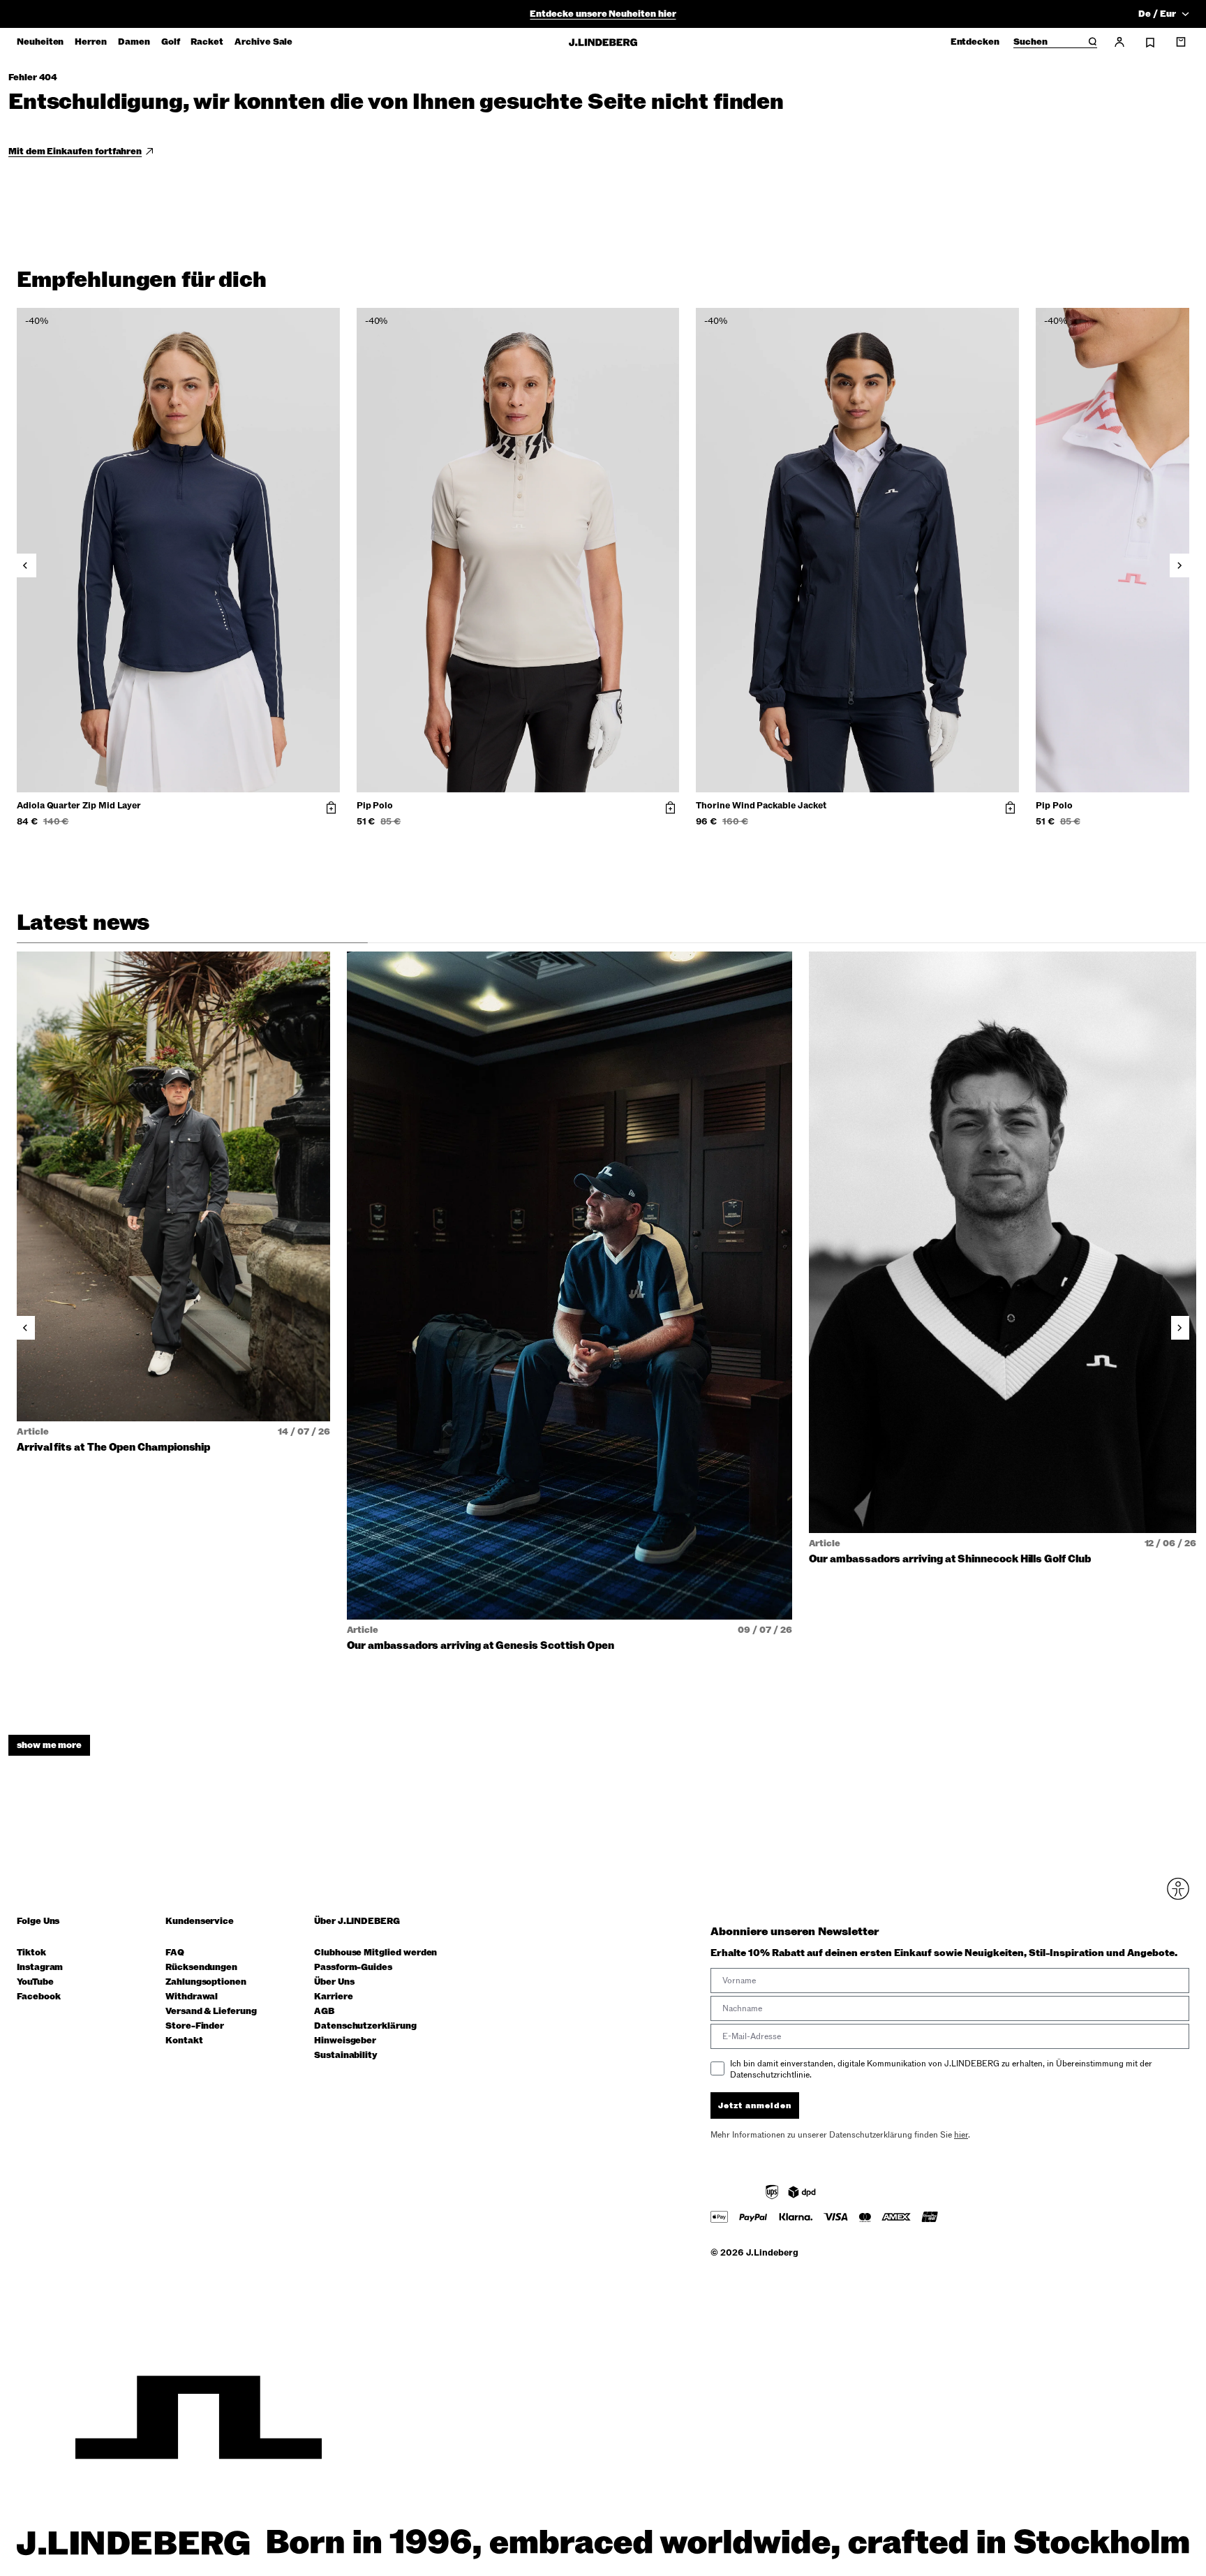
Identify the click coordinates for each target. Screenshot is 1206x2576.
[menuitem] (40, 42)
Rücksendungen (201, 1968)
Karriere (333, 1997)
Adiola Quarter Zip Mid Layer (79, 806)
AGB (324, 2012)
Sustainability (346, 2056)
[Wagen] (1181, 42)
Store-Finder (195, 2026)
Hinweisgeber (345, 2041)
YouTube (35, 1982)
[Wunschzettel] (1150, 43)
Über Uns (334, 1982)
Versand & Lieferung (211, 2012)
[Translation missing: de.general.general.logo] (603, 42)
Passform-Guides (353, 1968)
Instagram (40, 1968)
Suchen (1030, 43)
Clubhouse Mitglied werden (375, 1953)
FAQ (175, 1953)
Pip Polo (375, 806)
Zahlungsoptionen (206, 1982)
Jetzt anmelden (755, 2105)
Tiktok (31, 1953)
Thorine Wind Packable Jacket (761, 806)
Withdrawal (192, 1997)
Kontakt (184, 2041)
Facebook (38, 1997)
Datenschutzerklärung (365, 2026)
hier (961, 2135)
